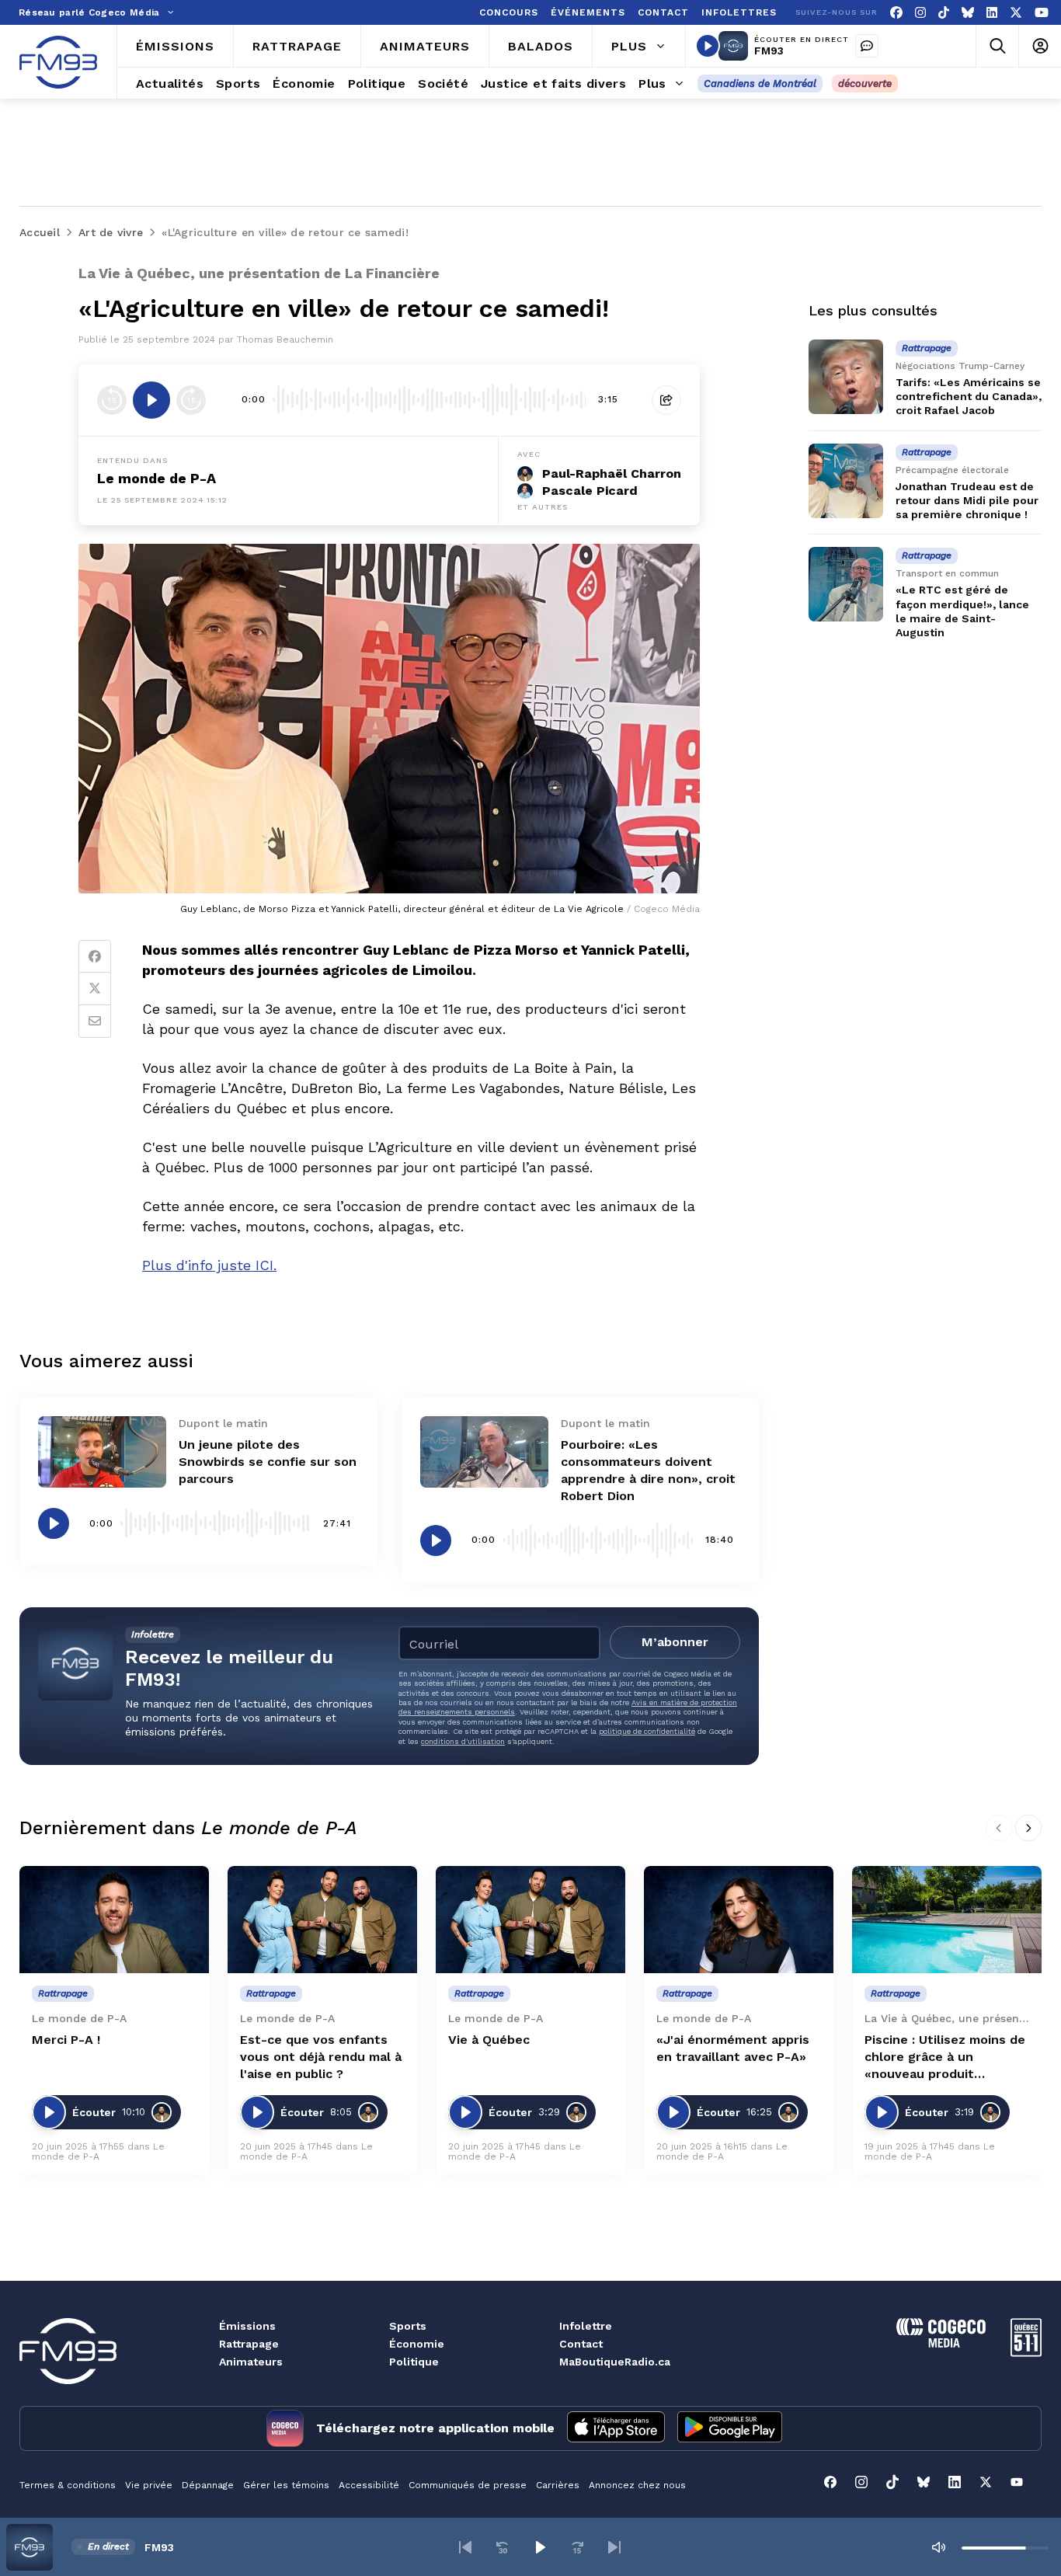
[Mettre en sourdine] (938, 2547)
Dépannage (208, 2485)
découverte (865, 84)
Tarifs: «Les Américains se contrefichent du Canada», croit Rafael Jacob (969, 396)
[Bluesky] (968, 13)
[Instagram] (920, 13)
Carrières (558, 2485)
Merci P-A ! (66, 2040)
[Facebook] (896, 13)
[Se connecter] (1040, 46)
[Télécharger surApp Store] (616, 2428)
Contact (581, 2344)
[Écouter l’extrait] (151, 400)
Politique (414, 2362)
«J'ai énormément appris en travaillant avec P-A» (733, 2048)
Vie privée (149, 2485)
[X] (1016, 13)
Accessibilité (369, 2485)
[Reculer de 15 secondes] (112, 400)
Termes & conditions (68, 2485)
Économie (417, 2344)
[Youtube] (1042, 13)
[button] (465, 2547)
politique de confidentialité (647, 1731)
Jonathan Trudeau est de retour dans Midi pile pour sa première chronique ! (967, 500)
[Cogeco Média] (941, 2343)
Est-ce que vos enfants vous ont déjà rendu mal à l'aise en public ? (321, 2057)
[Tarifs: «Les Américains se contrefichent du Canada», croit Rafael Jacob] (846, 377)
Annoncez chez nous (637, 2485)
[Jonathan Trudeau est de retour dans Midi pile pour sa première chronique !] (846, 481)
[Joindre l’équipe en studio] (867, 46)
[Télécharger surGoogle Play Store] (730, 2428)
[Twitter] (95, 989)
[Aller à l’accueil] (58, 62)
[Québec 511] (1026, 2353)
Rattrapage (249, 2344)
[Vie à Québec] (530, 1919)
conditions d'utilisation (463, 1741)
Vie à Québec (489, 2040)
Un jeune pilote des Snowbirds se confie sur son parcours (268, 1462)
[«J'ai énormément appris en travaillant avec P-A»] (739, 1919)
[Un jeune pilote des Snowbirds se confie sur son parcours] (102, 1452)
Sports (408, 2326)
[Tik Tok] (944, 13)
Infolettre (586, 2326)
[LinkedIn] (992, 13)
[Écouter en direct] (708, 46)
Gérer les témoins (286, 2485)
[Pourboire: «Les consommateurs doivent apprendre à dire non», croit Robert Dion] (484, 1452)
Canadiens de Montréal (760, 84)
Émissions (247, 2326)
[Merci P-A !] (114, 1919)
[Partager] (666, 400)
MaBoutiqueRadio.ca (615, 2362)
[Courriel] (95, 1022)
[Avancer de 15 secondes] (191, 400)
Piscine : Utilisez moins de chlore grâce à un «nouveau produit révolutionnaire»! (945, 2057)
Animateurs (251, 2362)
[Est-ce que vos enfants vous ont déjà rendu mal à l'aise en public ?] (322, 1919)
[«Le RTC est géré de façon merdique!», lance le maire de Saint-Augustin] (846, 584)
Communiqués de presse (468, 2485)
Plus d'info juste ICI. (209, 1265)
